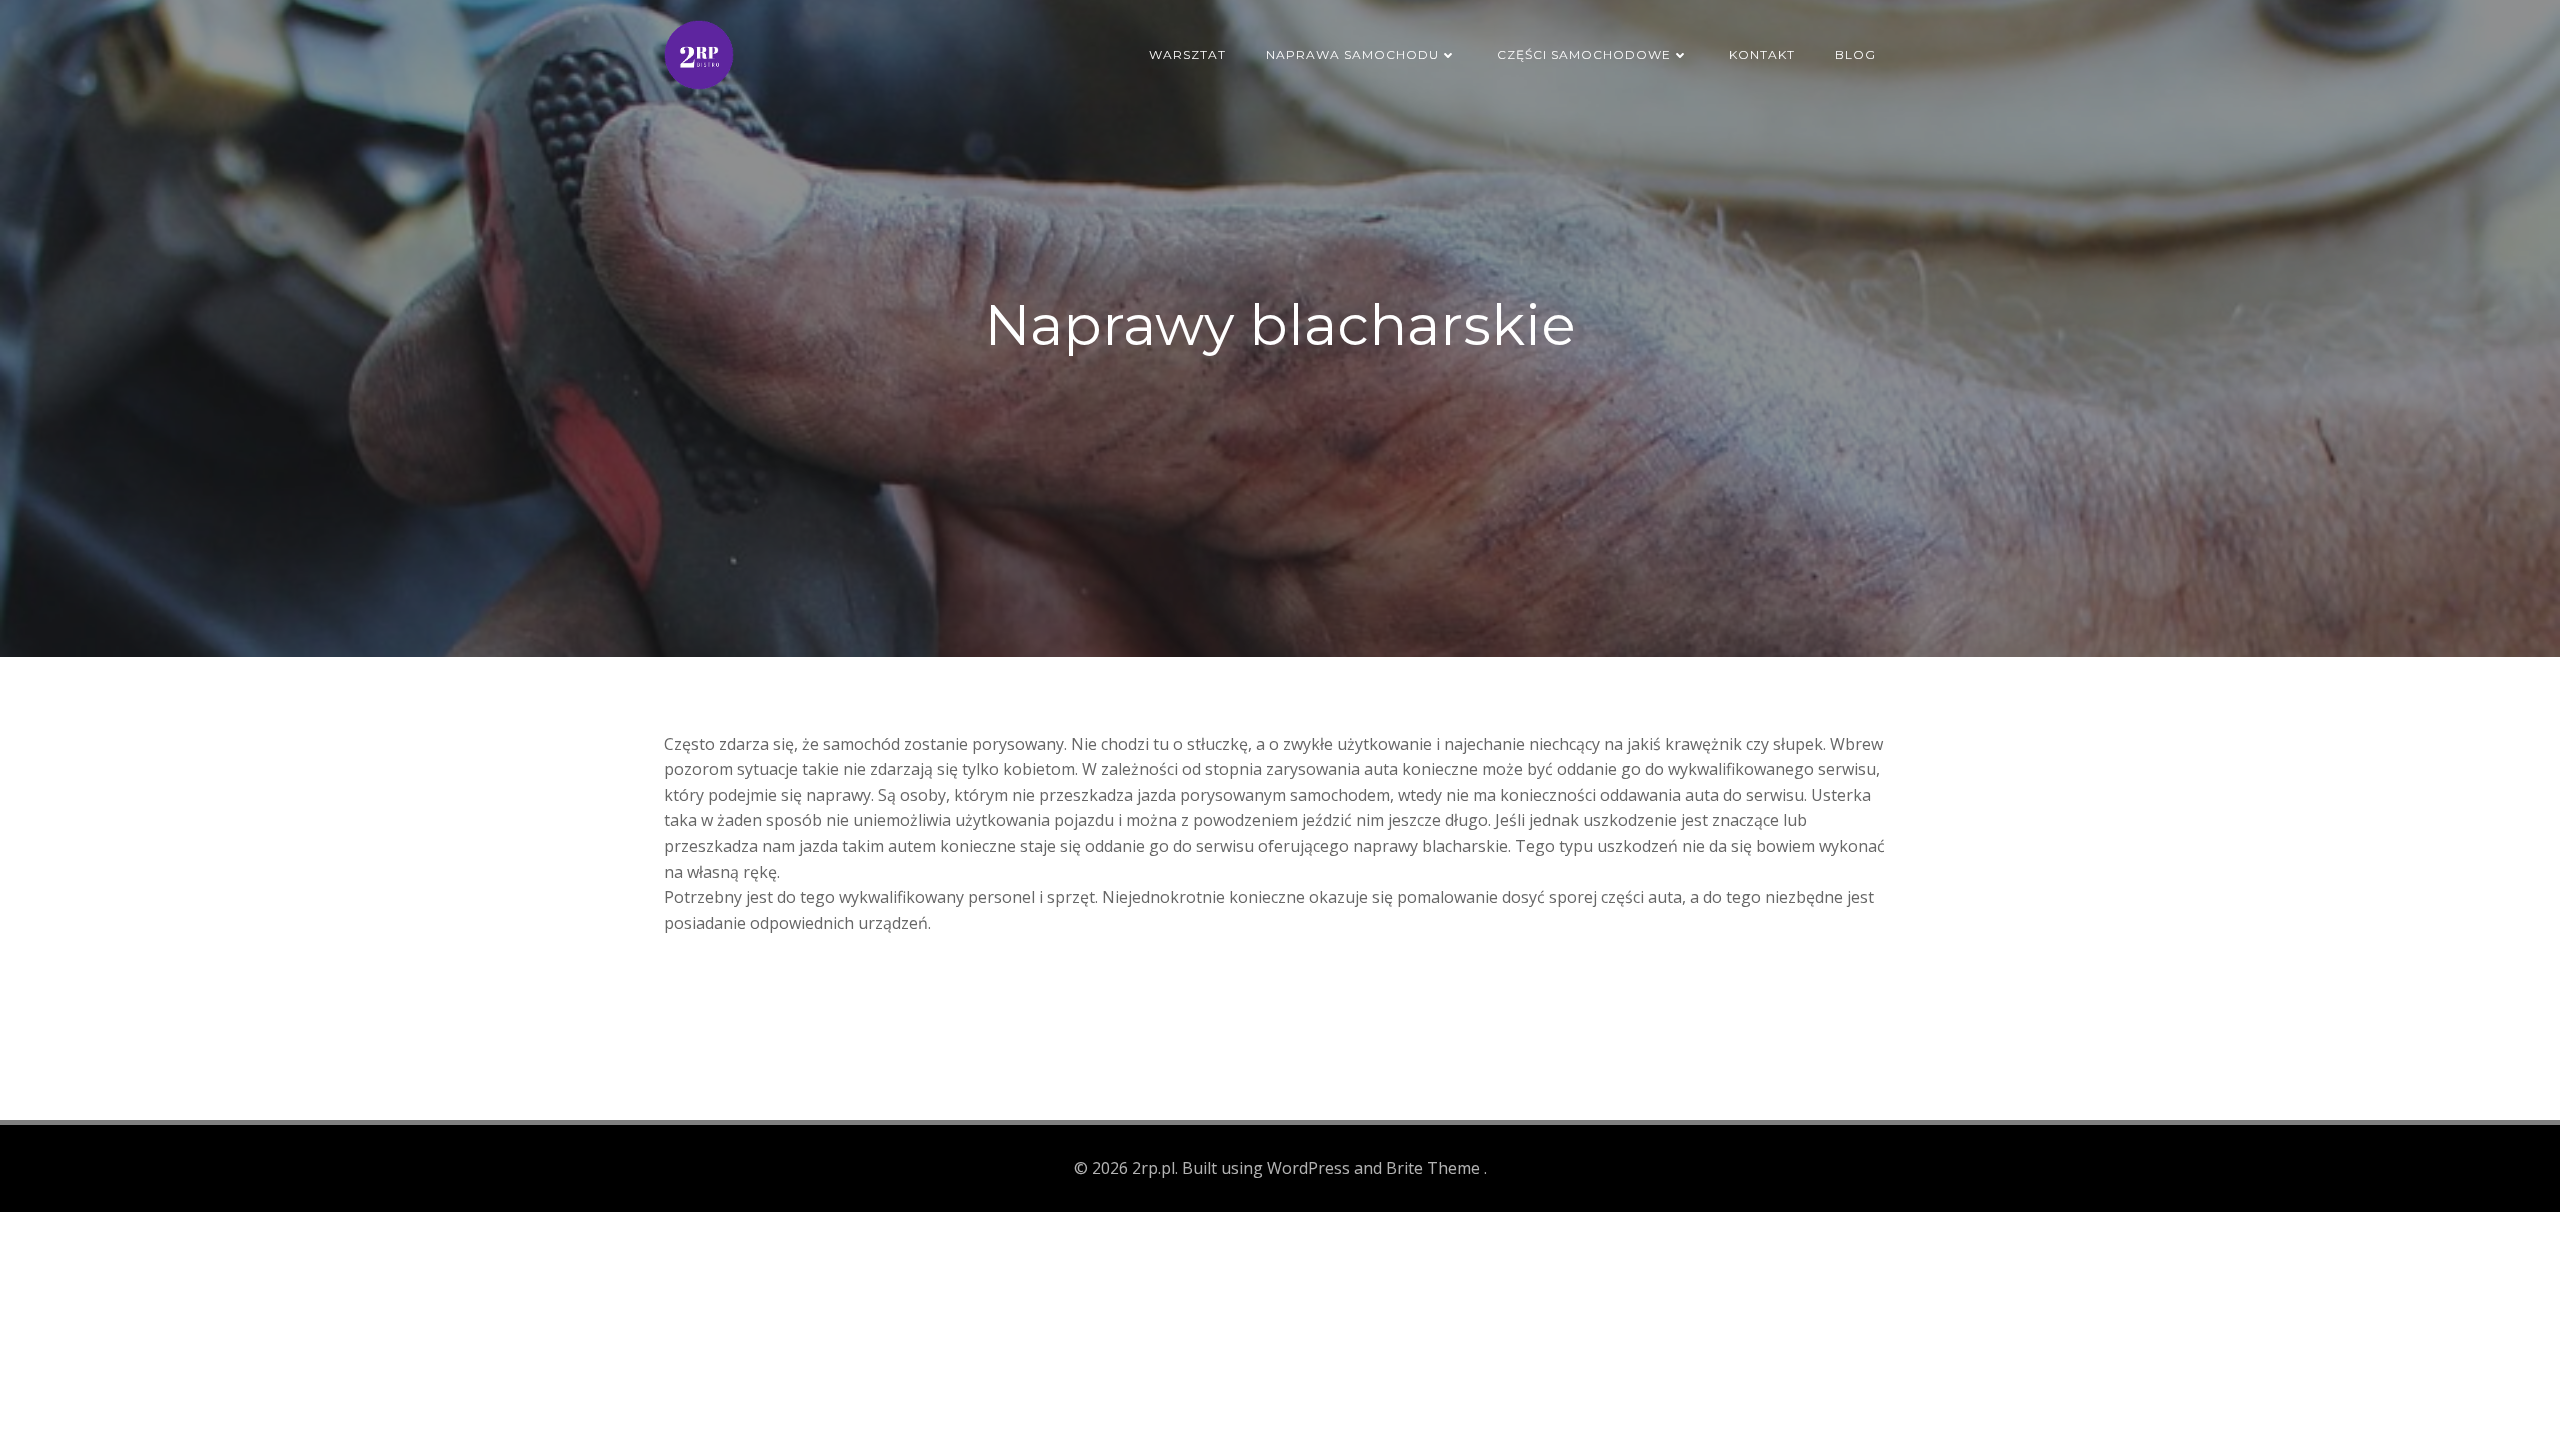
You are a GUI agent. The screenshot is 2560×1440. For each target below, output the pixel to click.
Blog (1855, 54)
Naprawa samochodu (1352, 54)
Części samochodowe (1584, 54)
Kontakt (1762, 54)
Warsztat (1187, 54)
